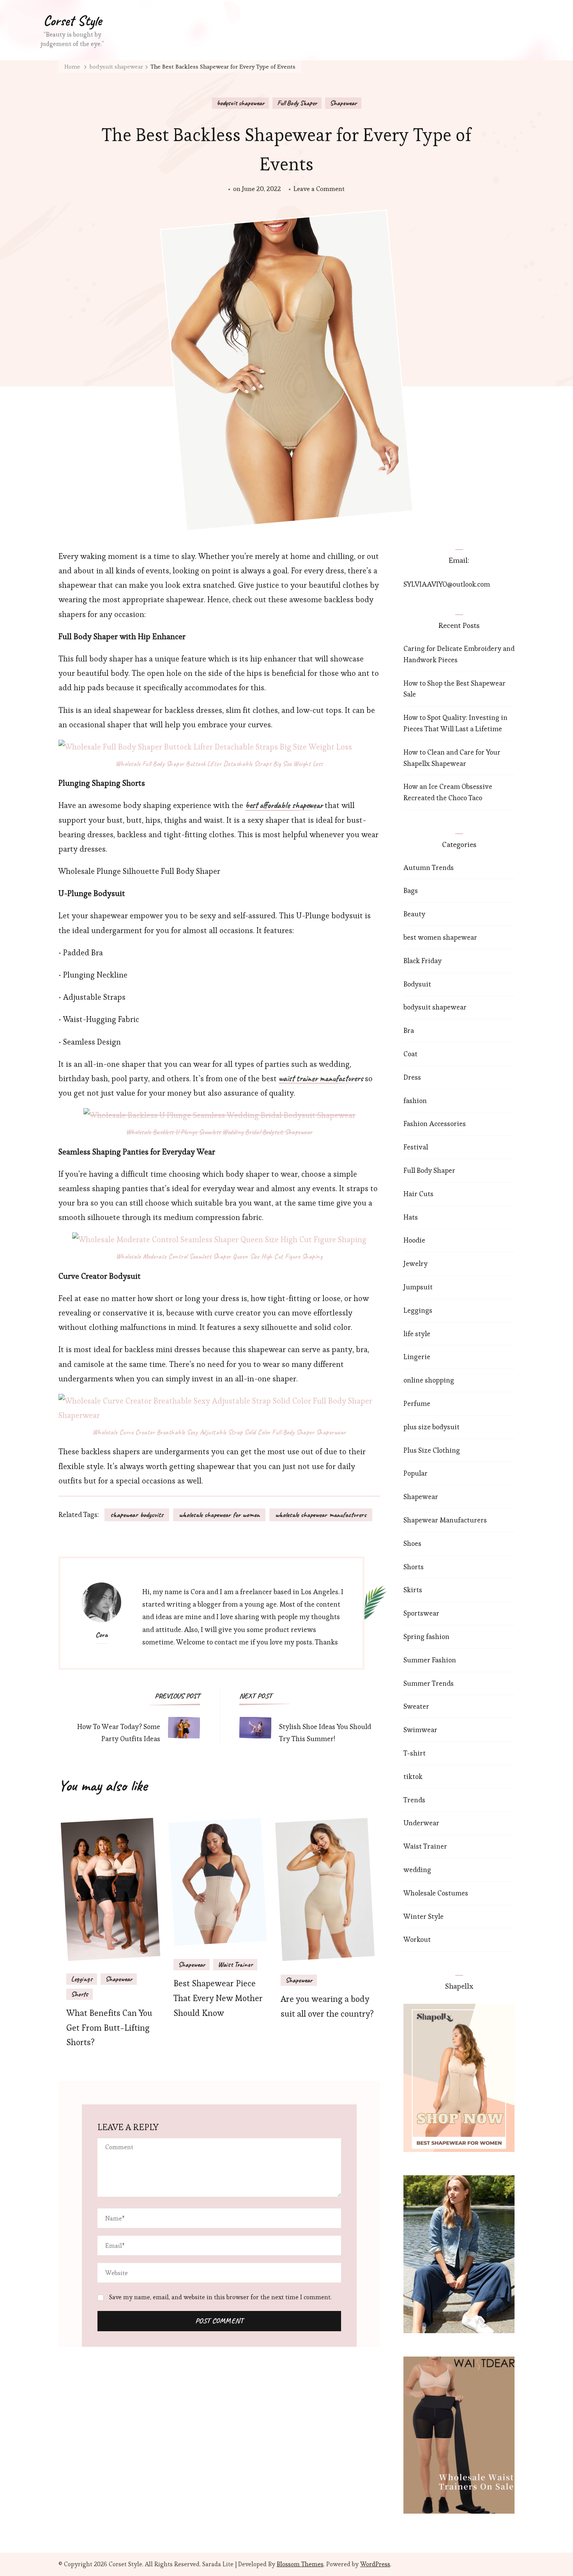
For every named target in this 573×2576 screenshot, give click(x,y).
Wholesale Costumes (436, 1893)
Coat (410, 1054)
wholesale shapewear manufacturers (321, 1515)
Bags (411, 890)
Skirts (413, 1590)
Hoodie (414, 1240)
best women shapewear (440, 937)
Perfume (417, 1403)
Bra (409, 1030)
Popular (416, 1473)
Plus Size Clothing (432, 1450)
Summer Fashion (430, 1660)
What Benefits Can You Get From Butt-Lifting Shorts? (109, 2028)
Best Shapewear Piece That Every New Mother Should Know (218, 1998)
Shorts (80, 1994)
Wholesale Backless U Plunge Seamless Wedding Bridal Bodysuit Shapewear (219, 1132)
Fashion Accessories (435, 1124)
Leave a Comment (319, 189)
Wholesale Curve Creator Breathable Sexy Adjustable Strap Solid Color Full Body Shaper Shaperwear (219, 1432)
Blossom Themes (300, 2564)
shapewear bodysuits (137, 1515)
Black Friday (423, 961)
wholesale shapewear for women (219, 1515)
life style (417, 1334)
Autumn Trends (429, 867)
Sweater (416, 1706)
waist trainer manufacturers (321, 1079)
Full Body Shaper (297, 103)
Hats (411, 1217)
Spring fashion (426, 1636)
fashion (415, 1101)
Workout (417, 1939)
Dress (412, 1077)
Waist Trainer (235, 1964)
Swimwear (420, 1730)
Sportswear (421, 1613)
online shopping (429, 1380)
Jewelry (416, 1263)
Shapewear (343, 103)
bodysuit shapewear (241, 103)
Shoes (412, 1543)
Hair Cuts (418, 1194)
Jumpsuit (418, 1287)
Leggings (82, 1979)
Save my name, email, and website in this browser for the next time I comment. (220, 2297)
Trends (414, 1800)
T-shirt (415, 1753)
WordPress (375, 2564)
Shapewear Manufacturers (445, 1520)
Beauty (414, 914)
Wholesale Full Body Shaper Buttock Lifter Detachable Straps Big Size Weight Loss (219, 764)
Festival (416, 1147)
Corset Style (73, 21)
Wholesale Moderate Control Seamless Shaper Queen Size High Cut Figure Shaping (219, 1256)
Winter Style (424, 1916)
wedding (417, 1870)
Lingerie (417, 1357)
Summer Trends (429, 1683)
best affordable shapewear (284, 806)
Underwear (421, 1823)
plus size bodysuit (432, 1427)
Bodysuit (417, 984)
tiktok (413, 1776)
